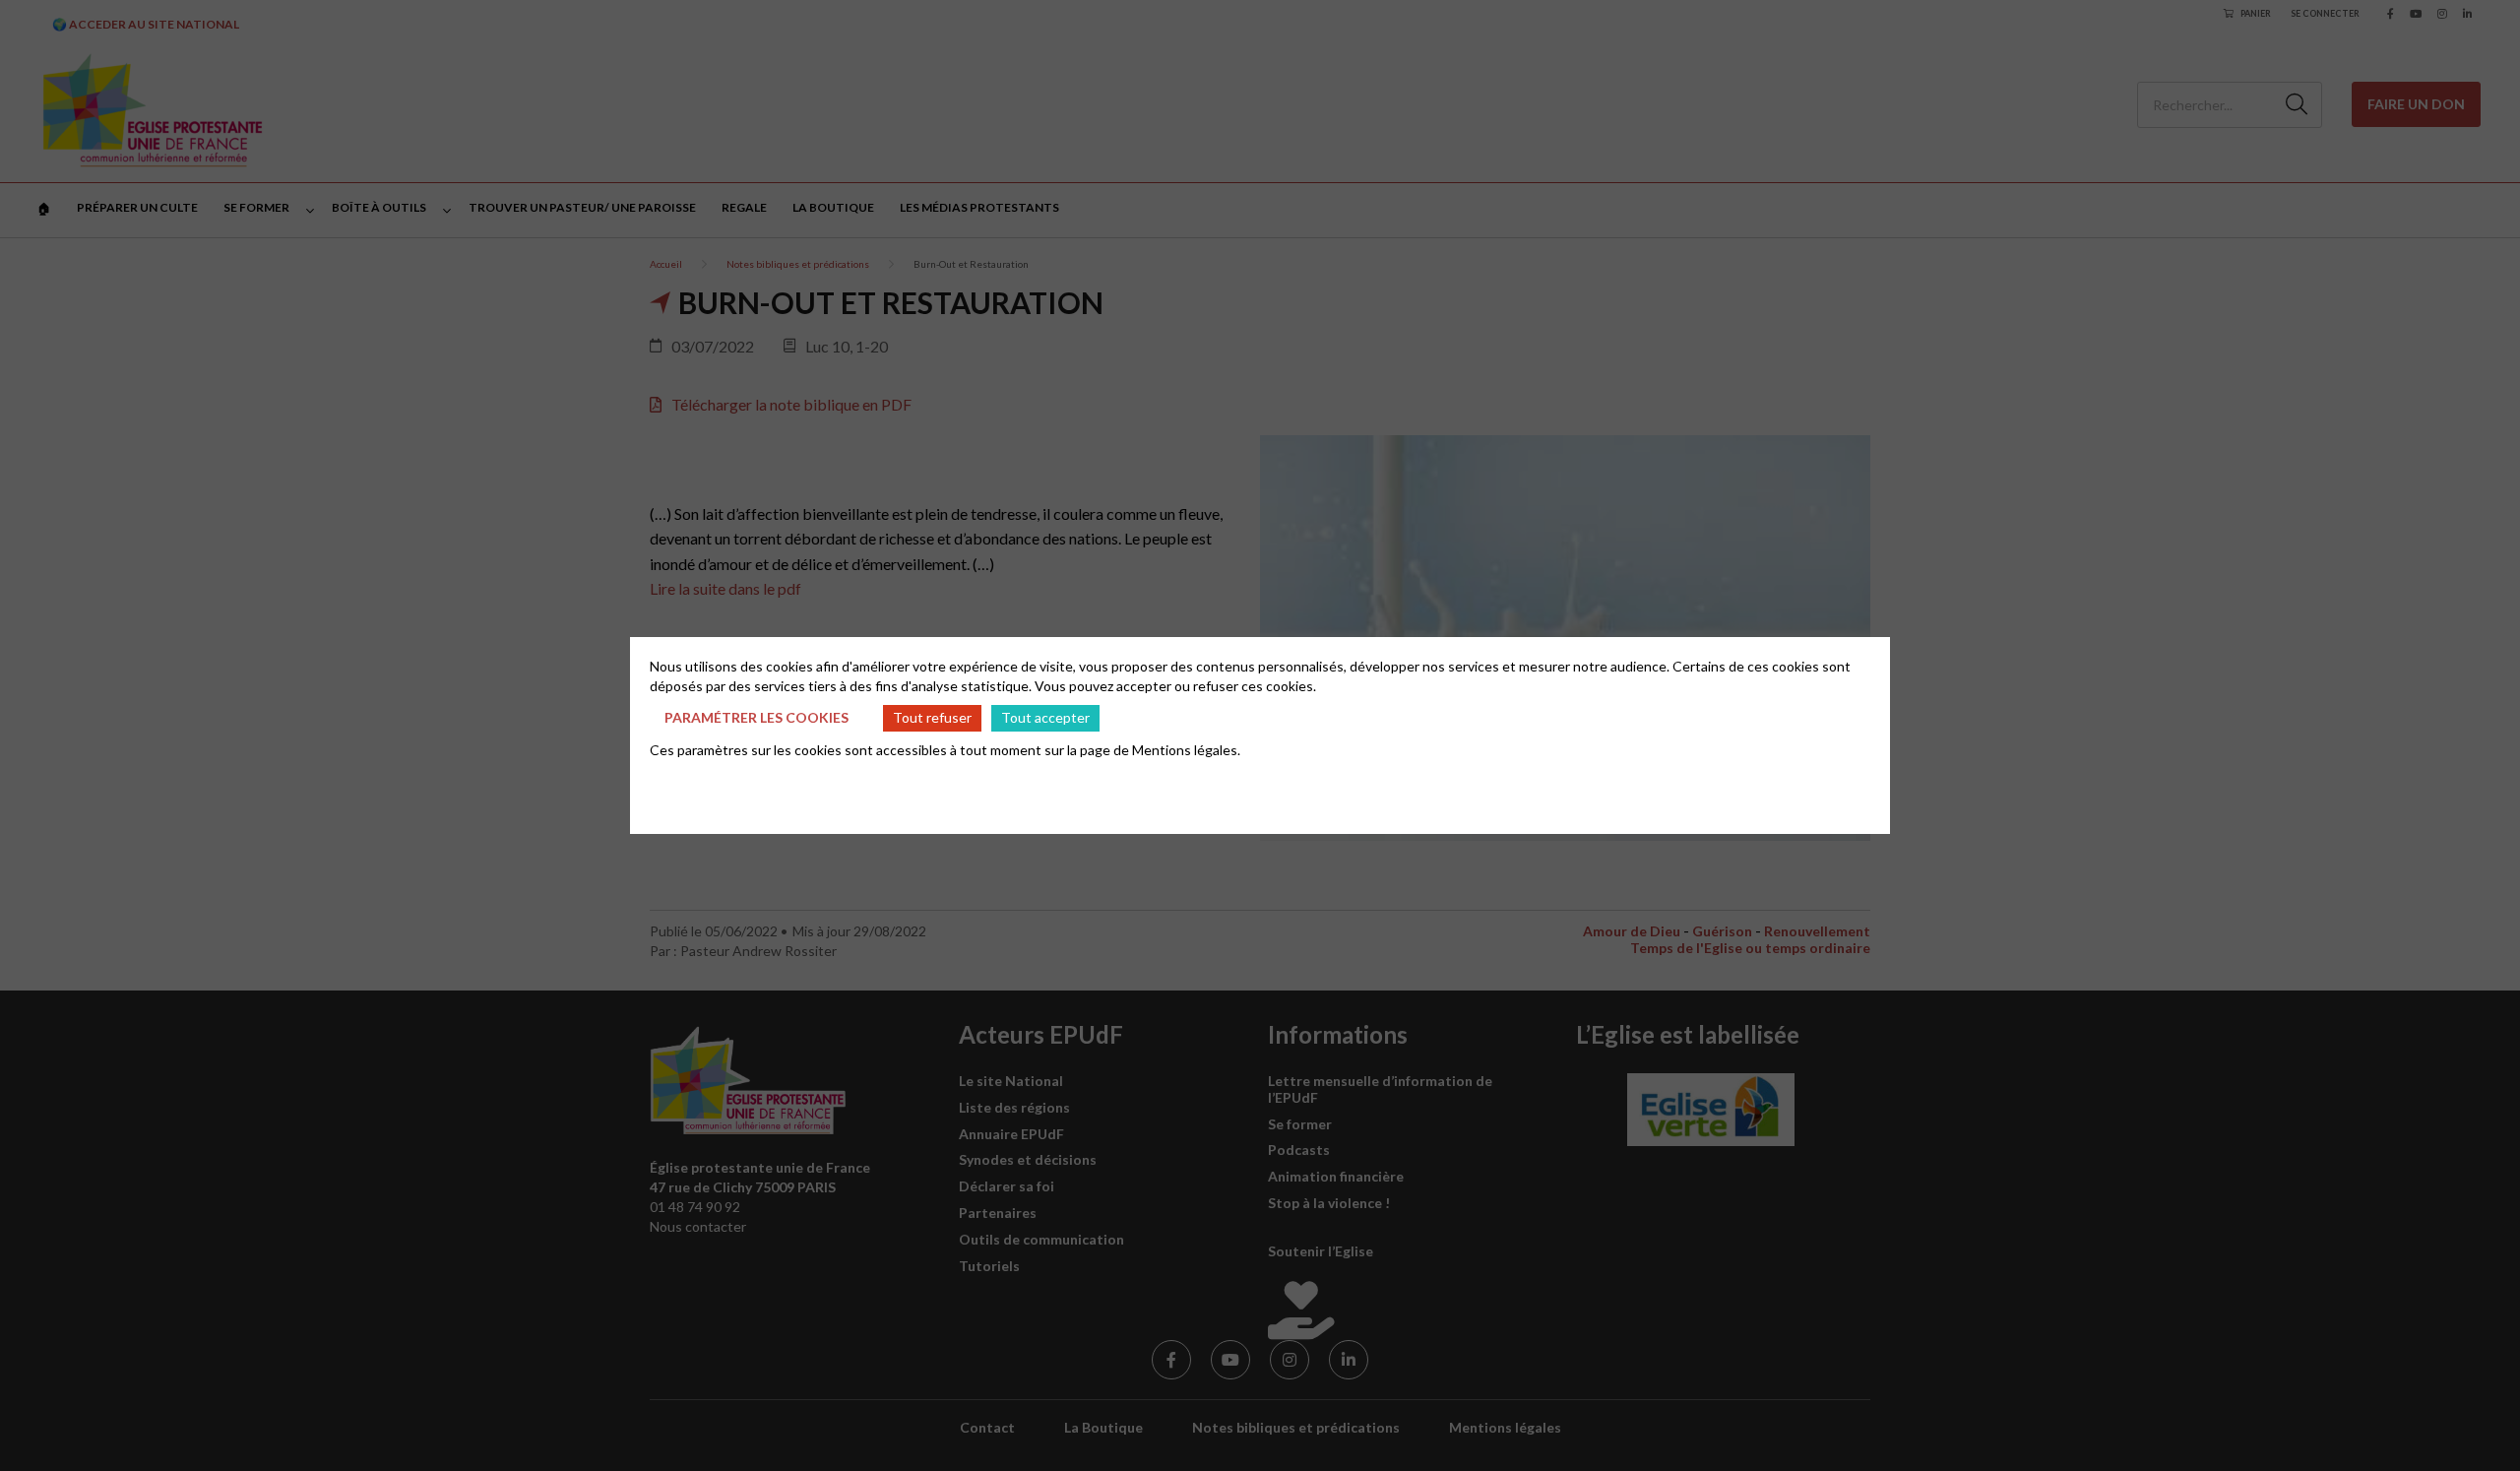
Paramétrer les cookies (756, 717)
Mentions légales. (1186, 750)
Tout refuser (932, 717)
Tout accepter (1045, 717)
